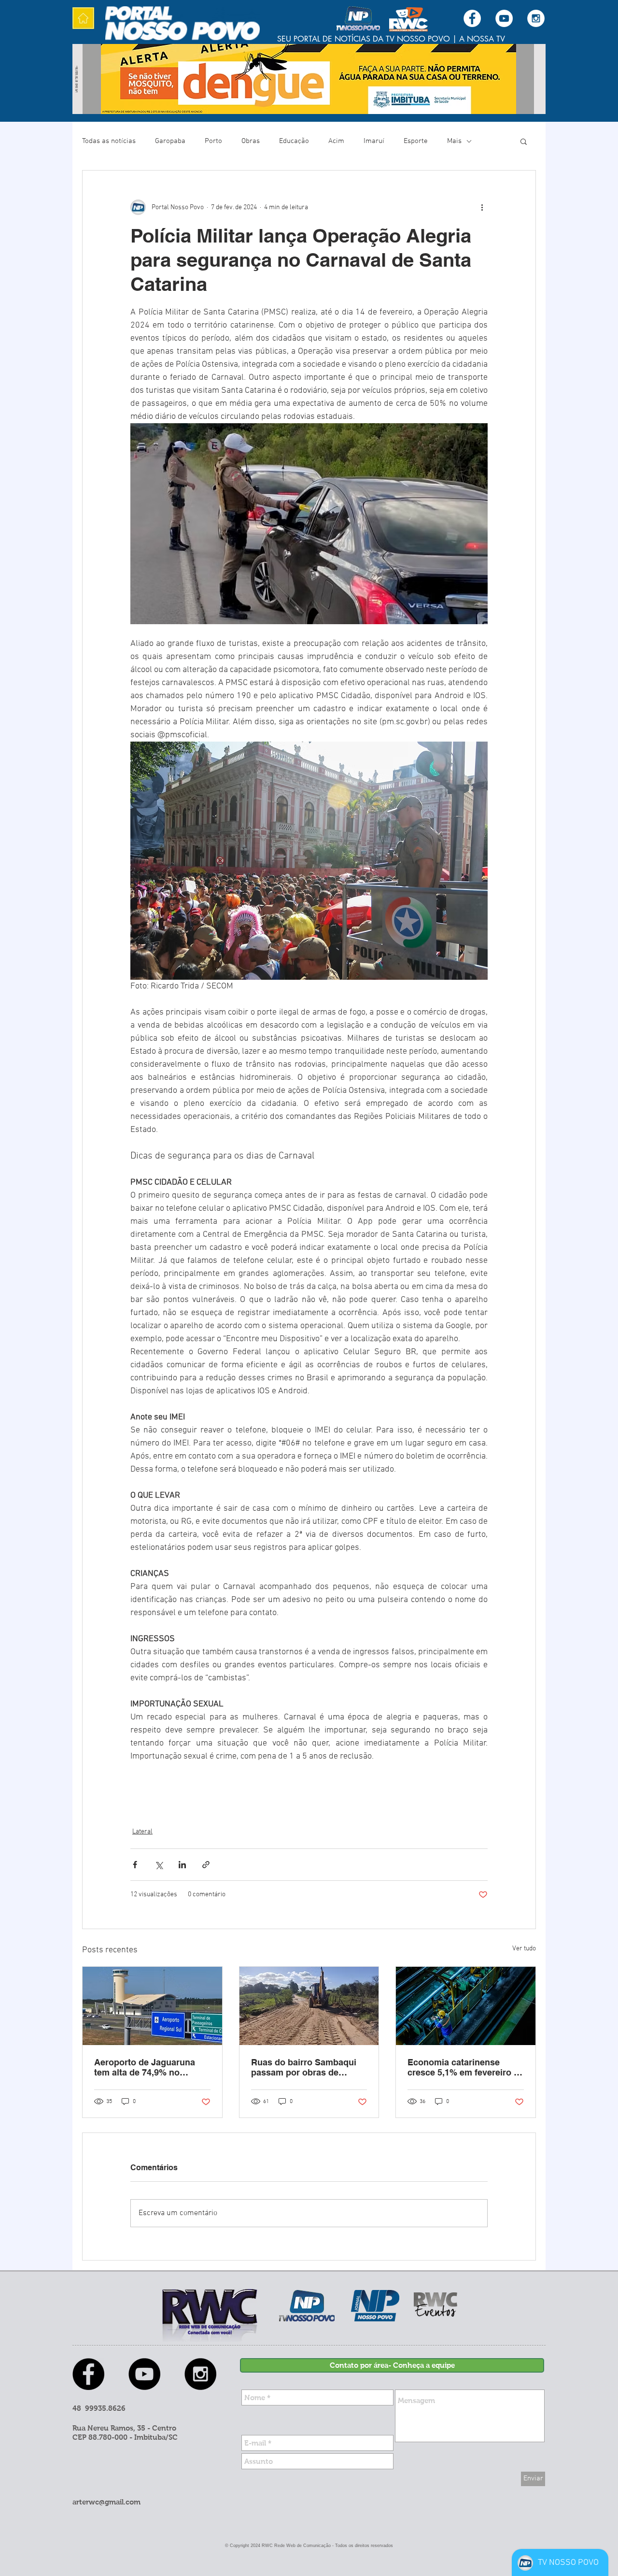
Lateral (142, 1832)
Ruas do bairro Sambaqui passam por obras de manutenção (304, 2067)
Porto (213, 141)
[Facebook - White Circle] (472, 18)
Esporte (416, 141)
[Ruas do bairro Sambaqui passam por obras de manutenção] (309, 2006)
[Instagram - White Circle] (536, 18)
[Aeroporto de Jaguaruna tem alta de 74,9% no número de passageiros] (152, 2006)
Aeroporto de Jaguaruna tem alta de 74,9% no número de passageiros (145, 2067)
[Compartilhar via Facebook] (135, 1865)
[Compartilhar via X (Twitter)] (159, 1865)
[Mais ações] (482, 207)
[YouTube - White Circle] (504, 18)
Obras (251, 141)
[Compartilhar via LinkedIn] (182, 1865)
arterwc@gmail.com (106, 2502)
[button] (524, 141)
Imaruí (374, 141)
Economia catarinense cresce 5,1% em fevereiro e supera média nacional (463, 2067)
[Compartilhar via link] (206, 1865)
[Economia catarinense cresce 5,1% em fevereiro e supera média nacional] (466, 2006)
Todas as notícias (109, 141)
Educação (294, 141)
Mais (454, 141)
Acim (336, 141)
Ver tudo (524, 1949)
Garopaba (170, 141)
